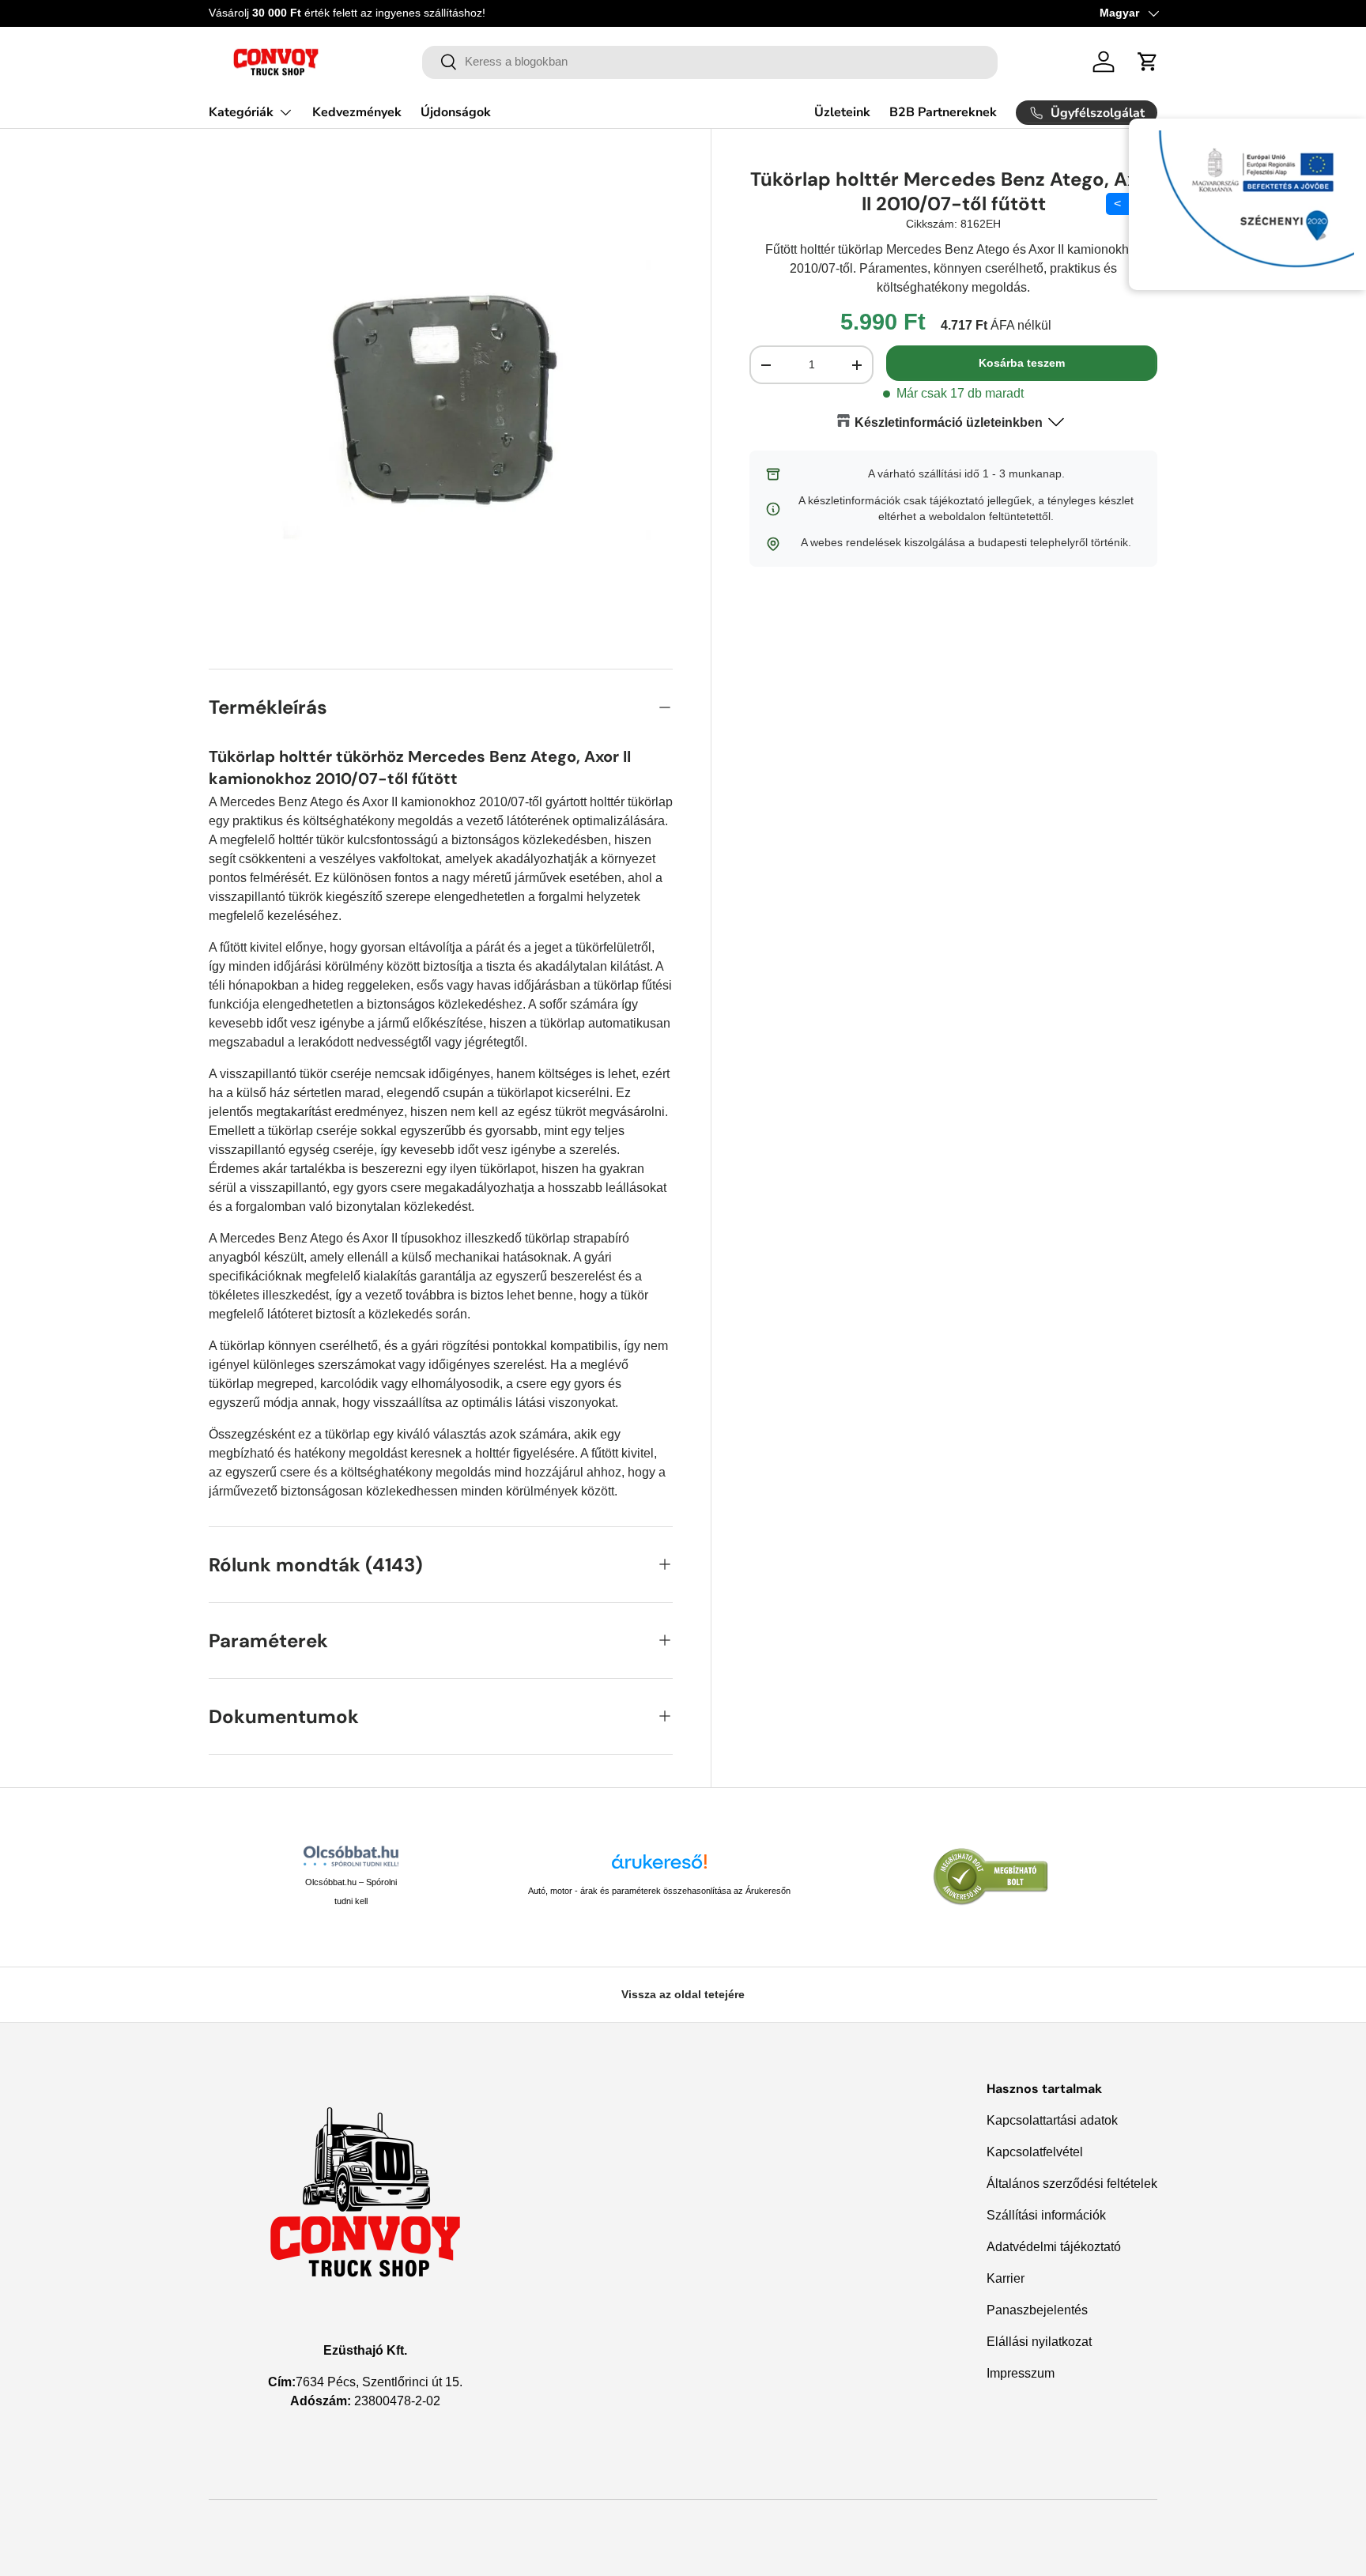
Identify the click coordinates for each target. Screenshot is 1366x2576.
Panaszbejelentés (1037, 2310)
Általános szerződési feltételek (1072, 2184)
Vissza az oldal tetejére (683, 1994)
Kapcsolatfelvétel (1035, 2152)
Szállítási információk (1046, 2215)
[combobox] (710, 62)
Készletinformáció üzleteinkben (949, 422)
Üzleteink (842, 112)
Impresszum (1021, 2373)
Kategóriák (241, 112)
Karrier (1006, 2278)
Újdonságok (456, 112)
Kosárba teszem (1022, 364)
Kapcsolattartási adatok (1052, 2120)
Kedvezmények (357, 112)
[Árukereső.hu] (659, 1867)
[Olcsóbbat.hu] (351, 1856)
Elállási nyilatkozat (1039, 2342)
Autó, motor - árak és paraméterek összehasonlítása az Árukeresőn (659, 1891)
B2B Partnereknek (943, 112)
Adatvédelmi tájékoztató (1054, 2247)
